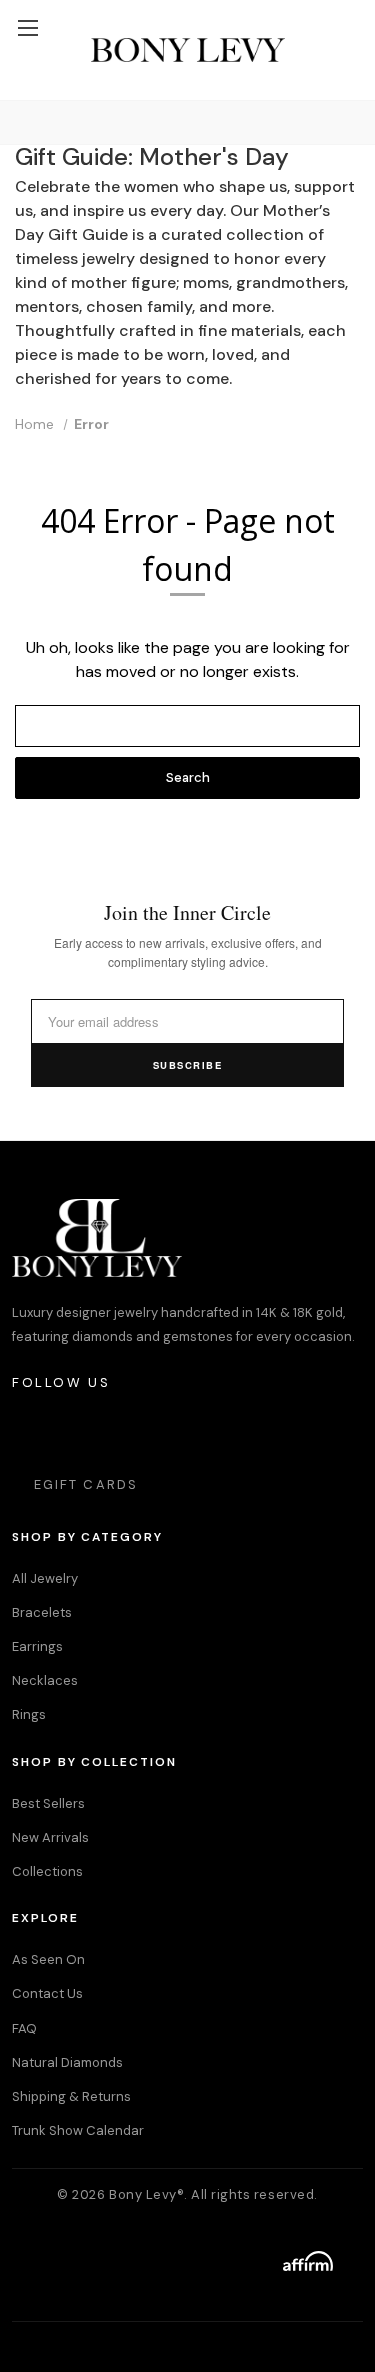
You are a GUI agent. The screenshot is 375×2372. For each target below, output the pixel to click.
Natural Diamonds (67, 2062)
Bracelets (42, 1612)
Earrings (37, 1646)
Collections (47, 1871)
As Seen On (48, 1959)
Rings (29, 1714)
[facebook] (83, 1431)
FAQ (24, 2028)
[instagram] (28, 1431)
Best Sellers (48, 1803)
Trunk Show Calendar (78, 2130)
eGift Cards (86, 1484)
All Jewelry (45, 1578)
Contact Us (47, 1993)
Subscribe (188, 1065)
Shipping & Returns (71, 2096)
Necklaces (45, 1680)
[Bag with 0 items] (350, 10)
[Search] (19, 122)
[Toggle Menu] (27, 27)
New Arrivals (50, 1837)
